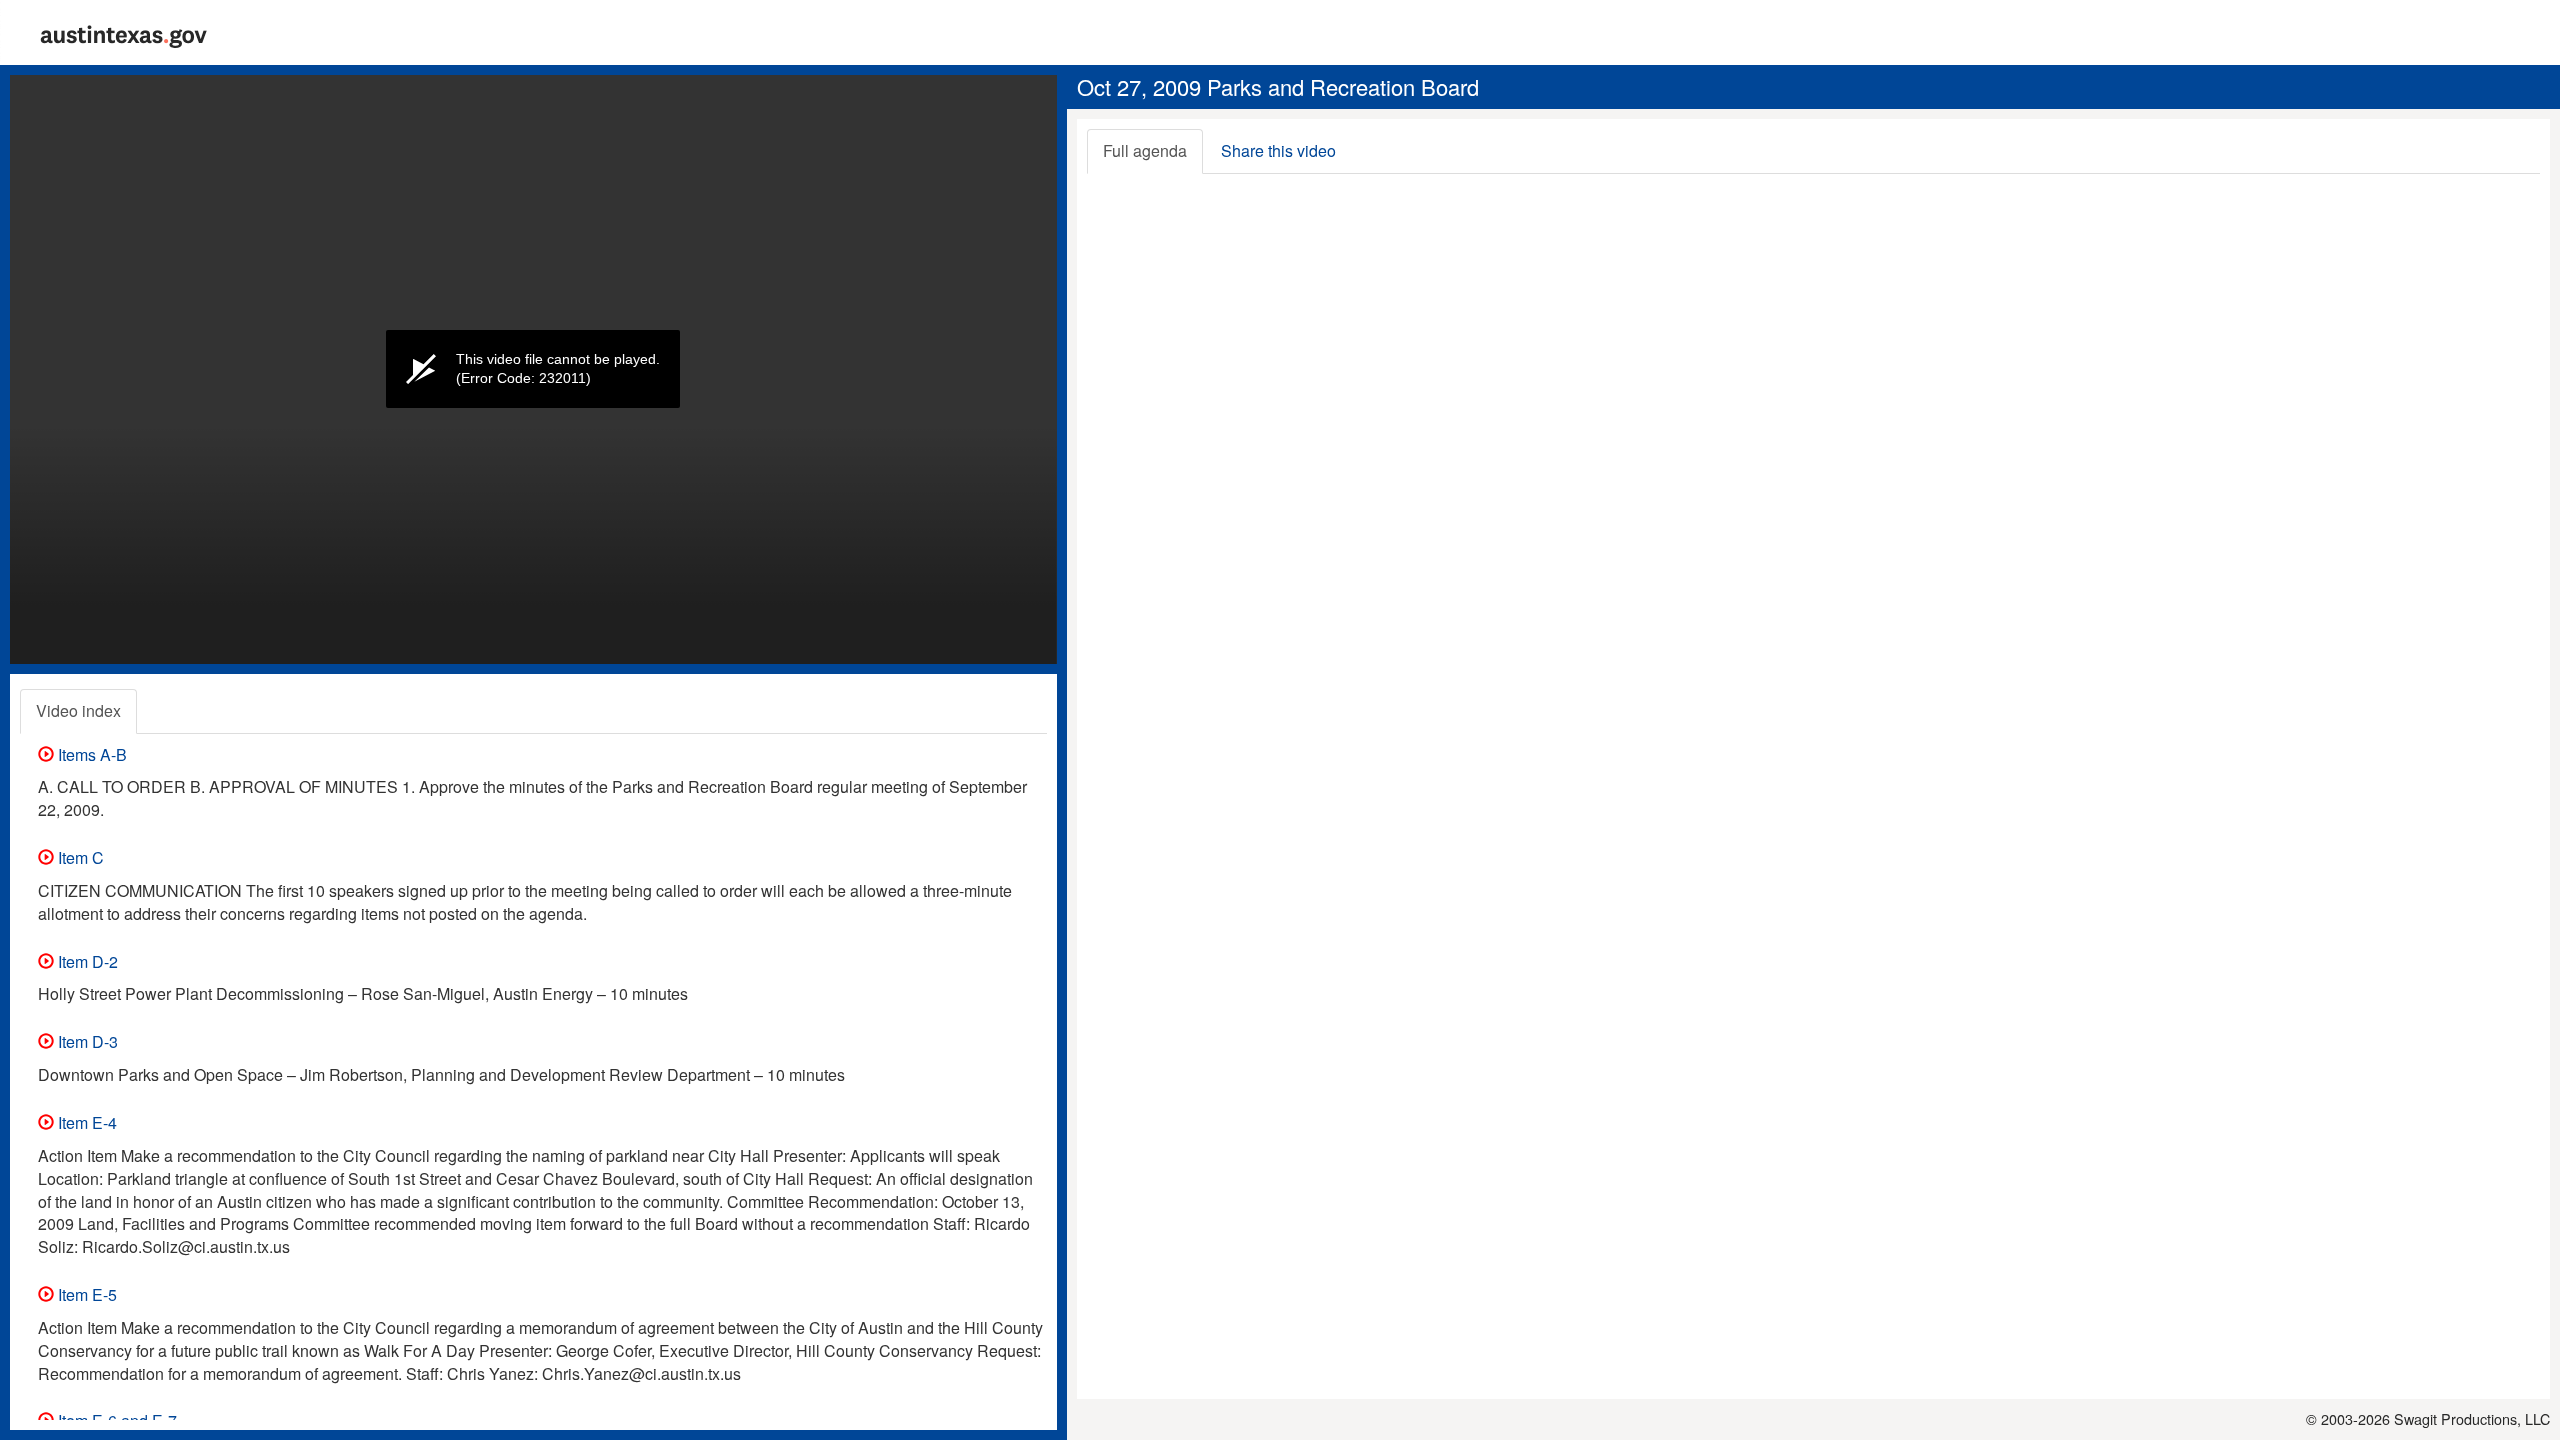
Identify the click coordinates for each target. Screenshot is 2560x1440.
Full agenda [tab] (1145, 150)
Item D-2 (86, 961)
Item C (79, 857)
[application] (533, 369)
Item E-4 (85, 1122)
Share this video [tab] (1278, 150)
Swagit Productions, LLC (2472, 1418)
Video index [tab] (78, 710)
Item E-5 (85, 1294)
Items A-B (90, 754)
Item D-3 (86, 1041)
